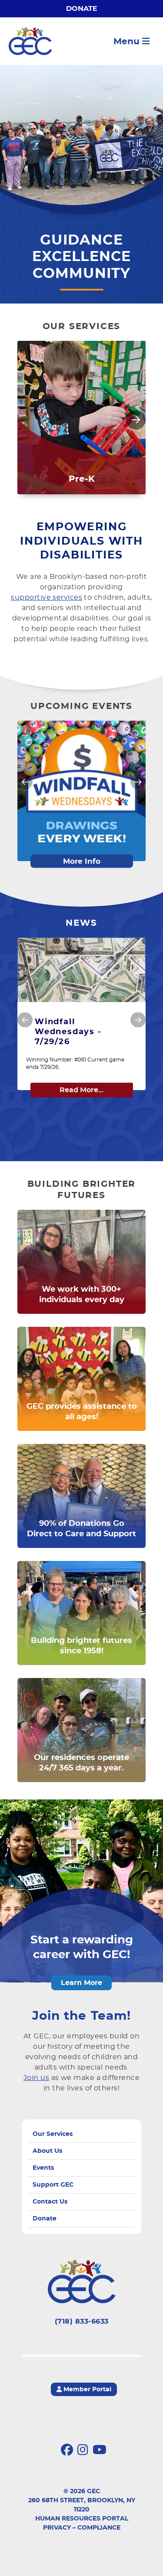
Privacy (57, 2528)
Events (43, 2168)
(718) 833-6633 (82, 2321)
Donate (82, 9)
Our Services (53, 2134)
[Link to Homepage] (81, 2282)
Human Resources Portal (82, 2519)
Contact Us (50, 2202)
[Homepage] (30, 41)
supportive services (47, 597)
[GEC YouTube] (100, 2450)
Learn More (81, 1983)
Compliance (99, 2528)
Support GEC (53, 2185)
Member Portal (86, 2390)
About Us (47, 2151)
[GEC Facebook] (67, 2450)
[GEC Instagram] (83, 2450)
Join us (36, 2078)
